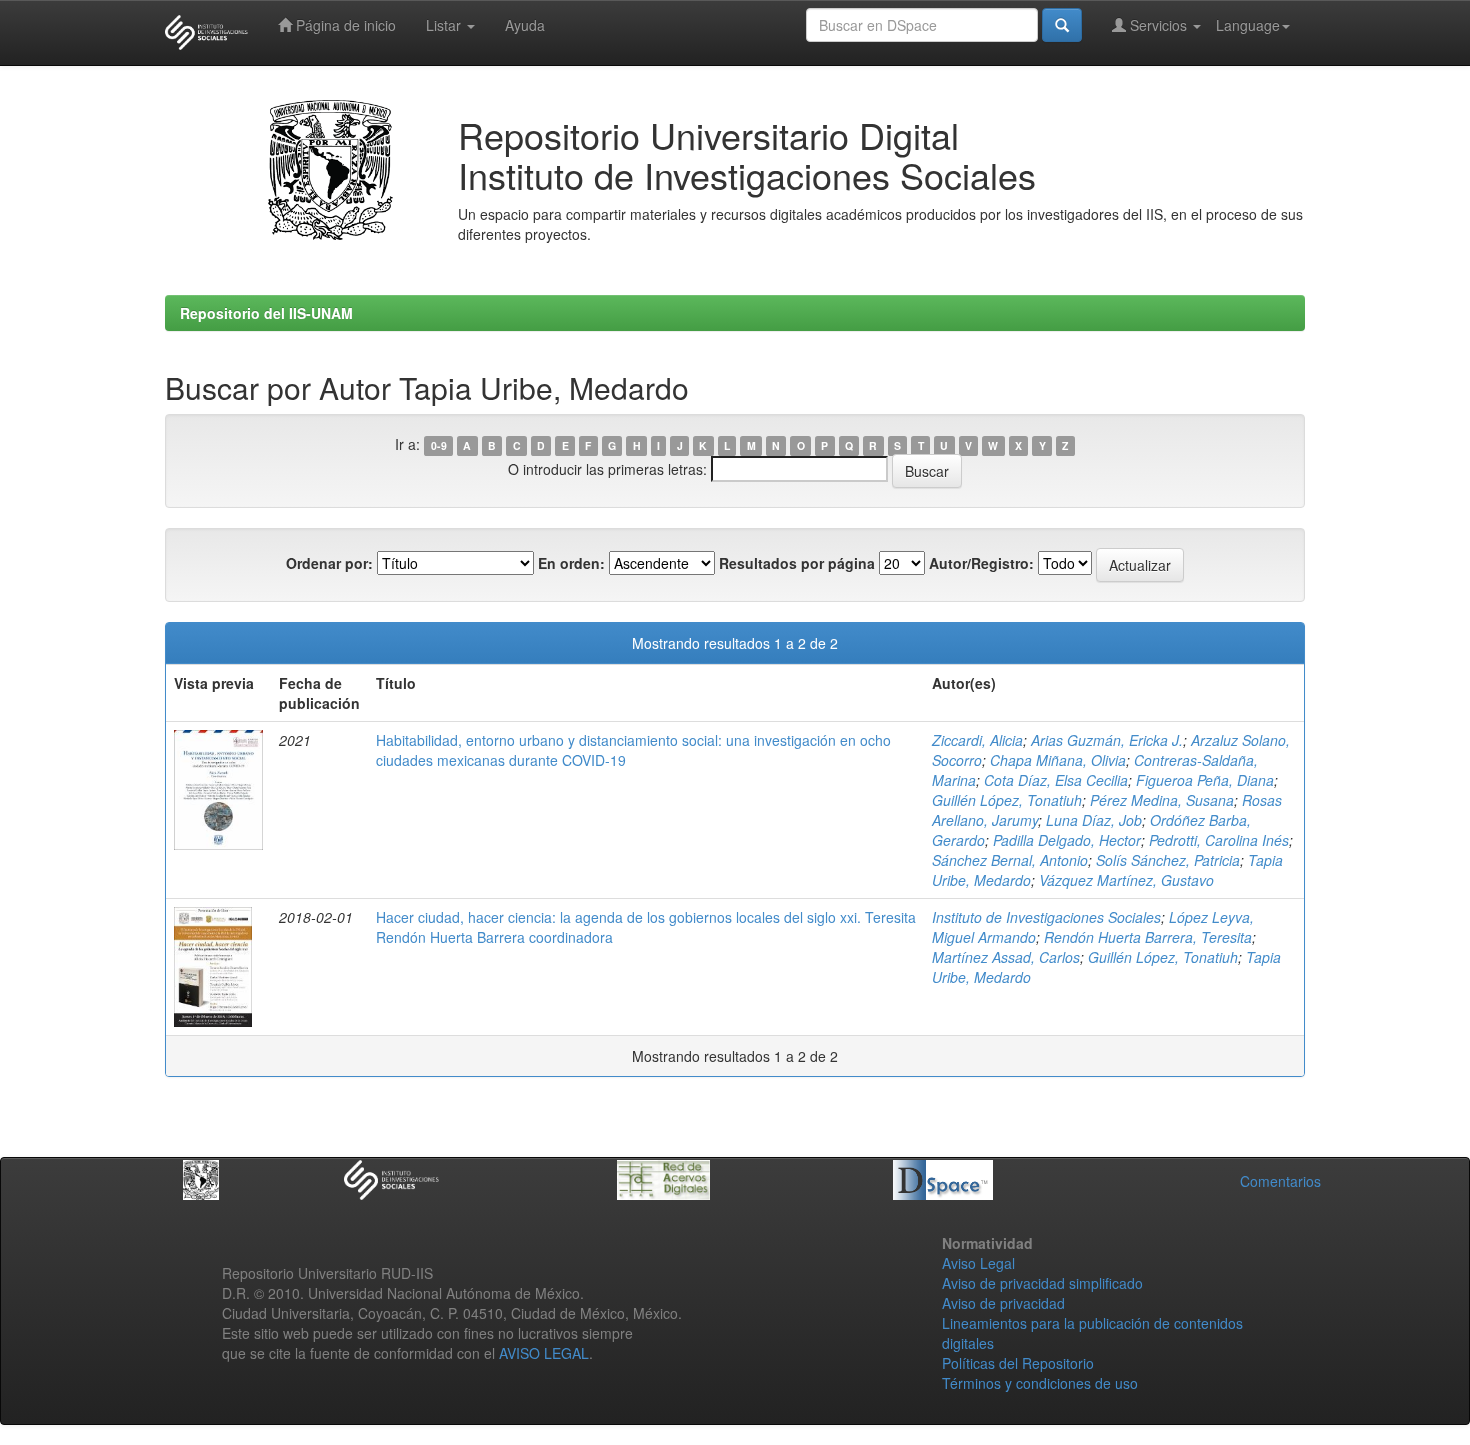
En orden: (571, 563)
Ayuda (525, 25)
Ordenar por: (329, 563)
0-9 (439, 445)
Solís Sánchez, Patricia (1168, 860)
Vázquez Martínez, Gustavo (1126, 880)
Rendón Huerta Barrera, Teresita (1148, 937)
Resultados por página (797, 563)
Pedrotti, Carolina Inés (1219, 840)
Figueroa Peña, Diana (1205, 780)
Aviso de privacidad (1003, 1303)
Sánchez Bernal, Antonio (1010, 860)
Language (1248, 25)
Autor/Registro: (981, 563)
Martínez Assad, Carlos (1006, 957)
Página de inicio (344, 25)
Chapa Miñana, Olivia (1058, 760)
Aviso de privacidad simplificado (1042, 1283)
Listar (445, 25)
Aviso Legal (978, 1263)
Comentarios (1280, 1181)
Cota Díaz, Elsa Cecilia (1056, 780)
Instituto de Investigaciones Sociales (1046, 917)
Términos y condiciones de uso (1040, 1383)
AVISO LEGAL (544, 1353)
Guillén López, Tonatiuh (1007, 800)
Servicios (1158, 25)
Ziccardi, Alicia (977, 740)
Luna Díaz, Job (1094, 820)
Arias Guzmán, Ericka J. (1107, 740)
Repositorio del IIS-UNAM (266, 313)
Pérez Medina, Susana (1162, 800)
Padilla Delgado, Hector (1067, 840)
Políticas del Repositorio (1018, 1363)
